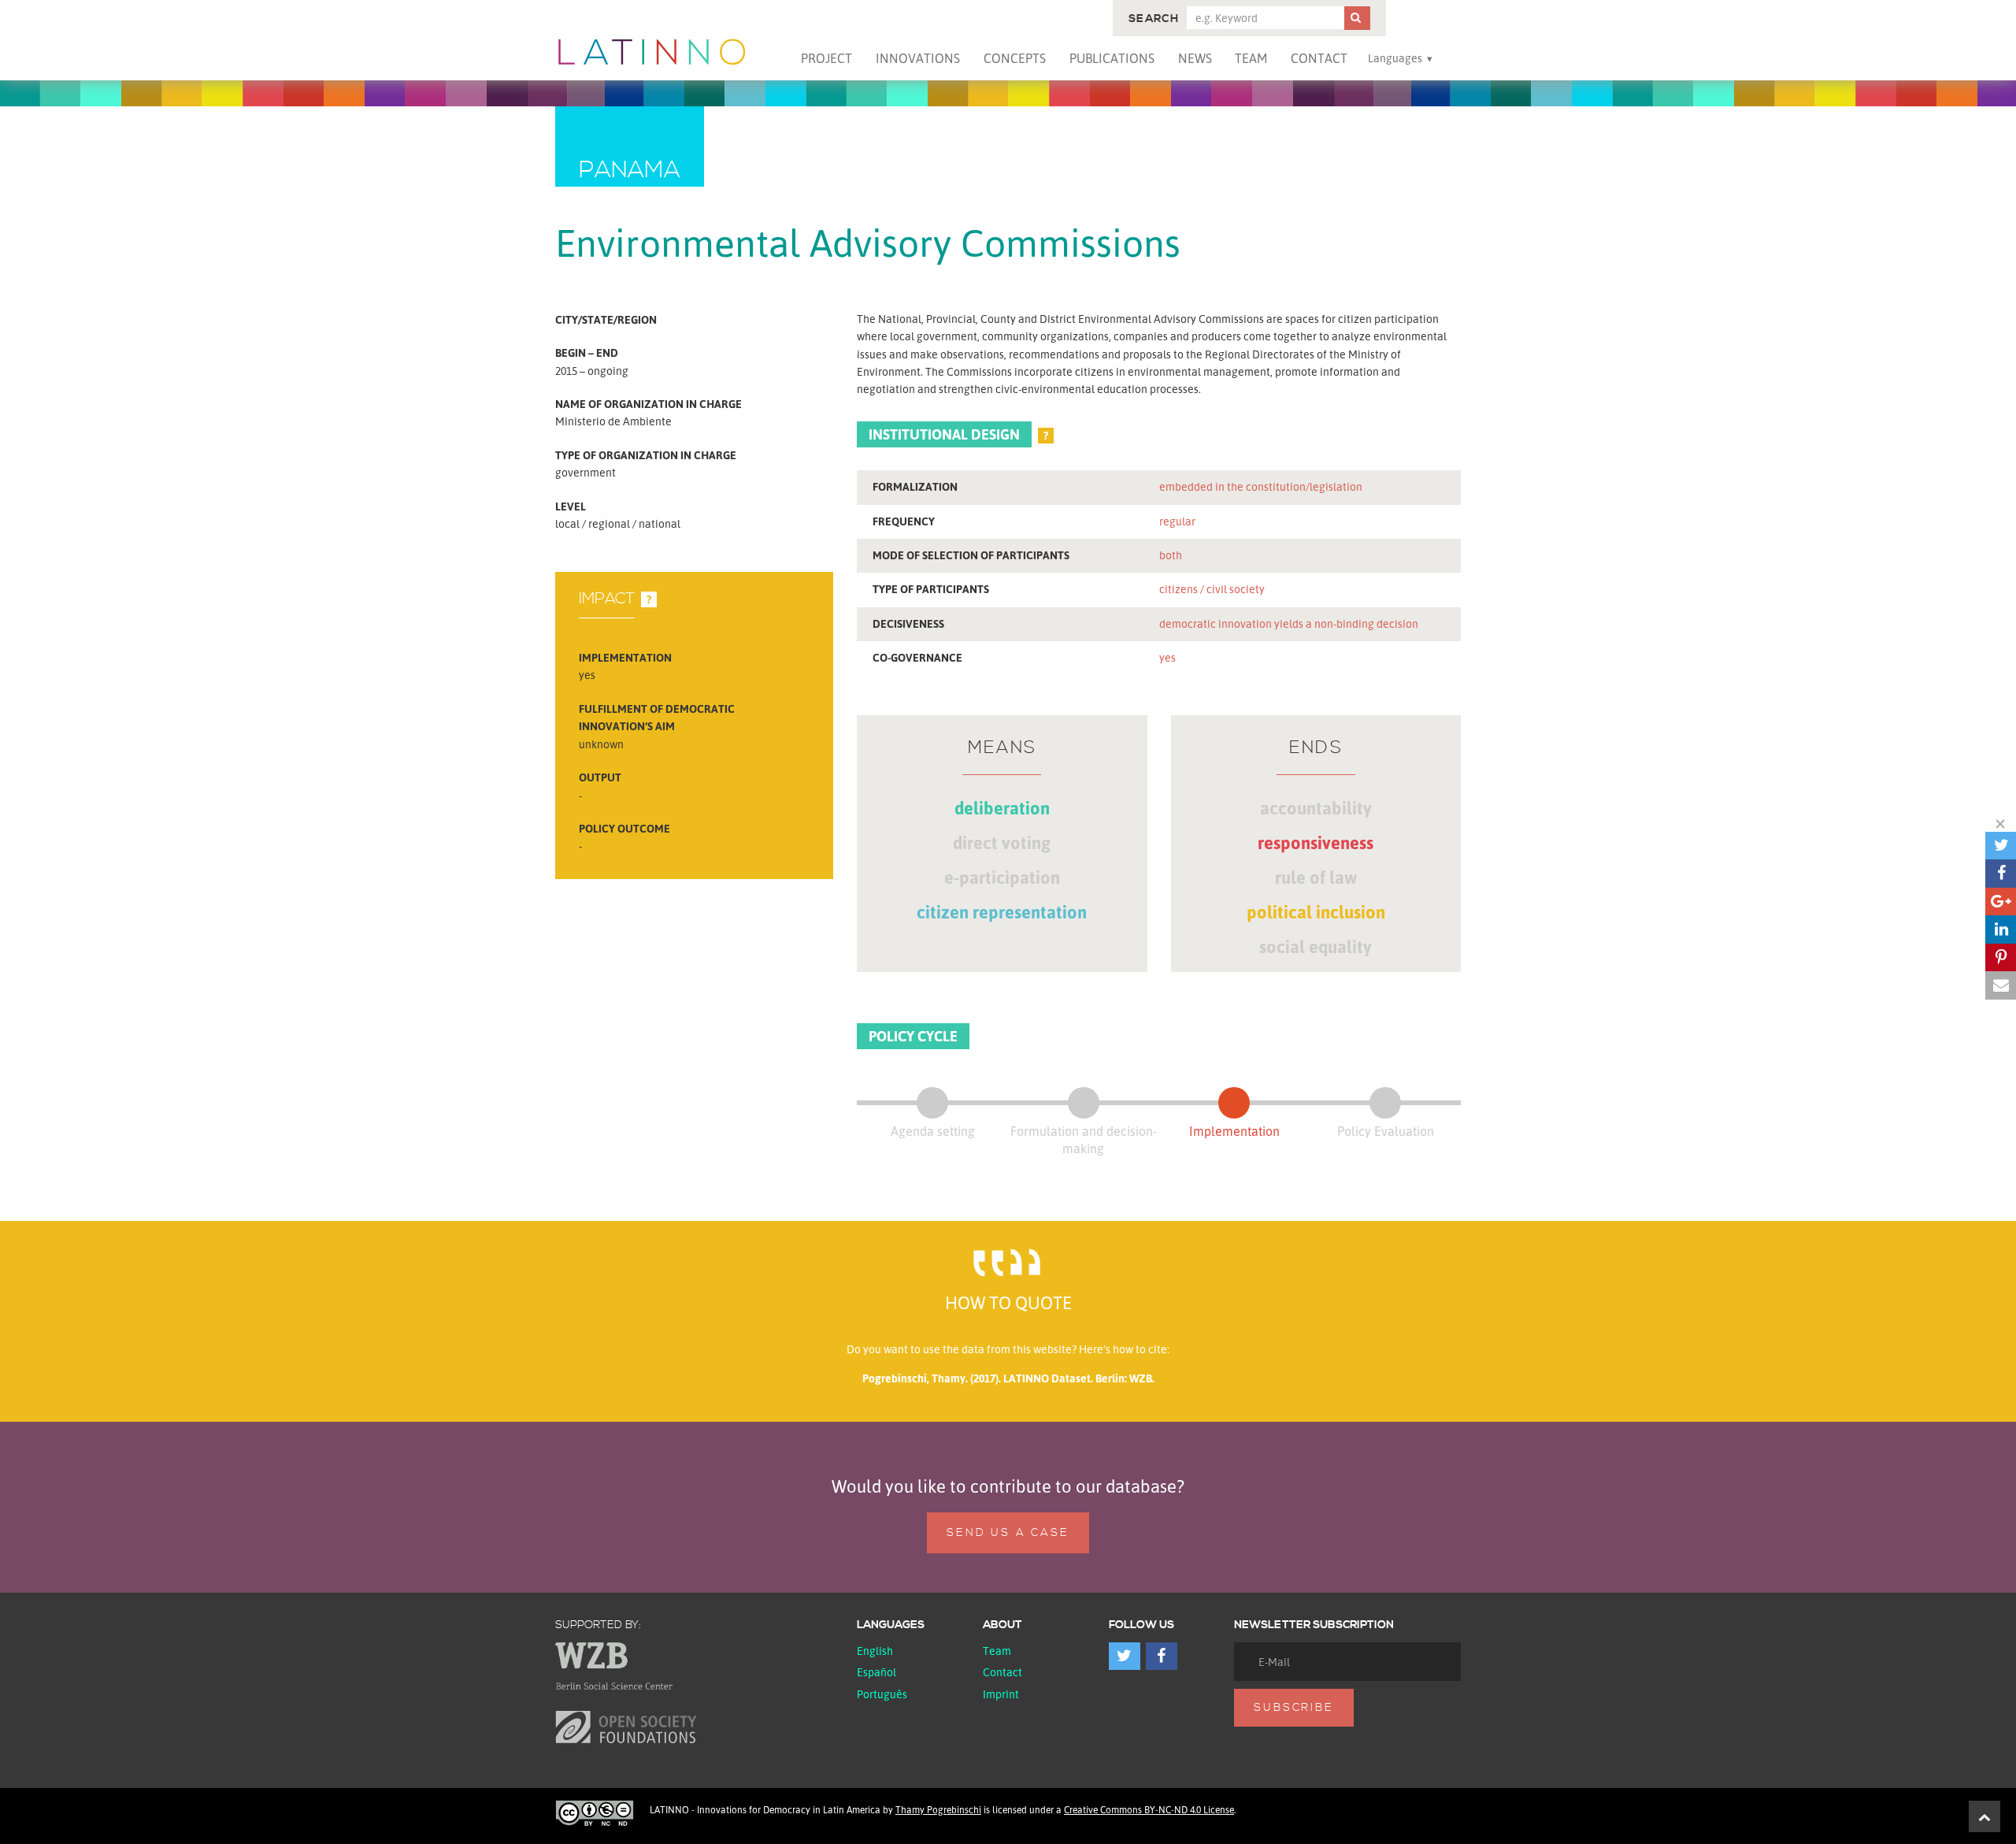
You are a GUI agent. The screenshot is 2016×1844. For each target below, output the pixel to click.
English (875, 1651)
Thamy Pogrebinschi (938, 1810)
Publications (1112, 58)
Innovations (918, 58)
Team (1251, 58)
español (876, 1672)
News (1195, 58)
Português (882, 1694)
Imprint (1001, 1694)
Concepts (1015, 58)
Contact (1319, 58)
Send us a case (1008, 1533)
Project (826, 58)
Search (1154, 19)
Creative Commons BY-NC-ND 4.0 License (1149, 1810)
